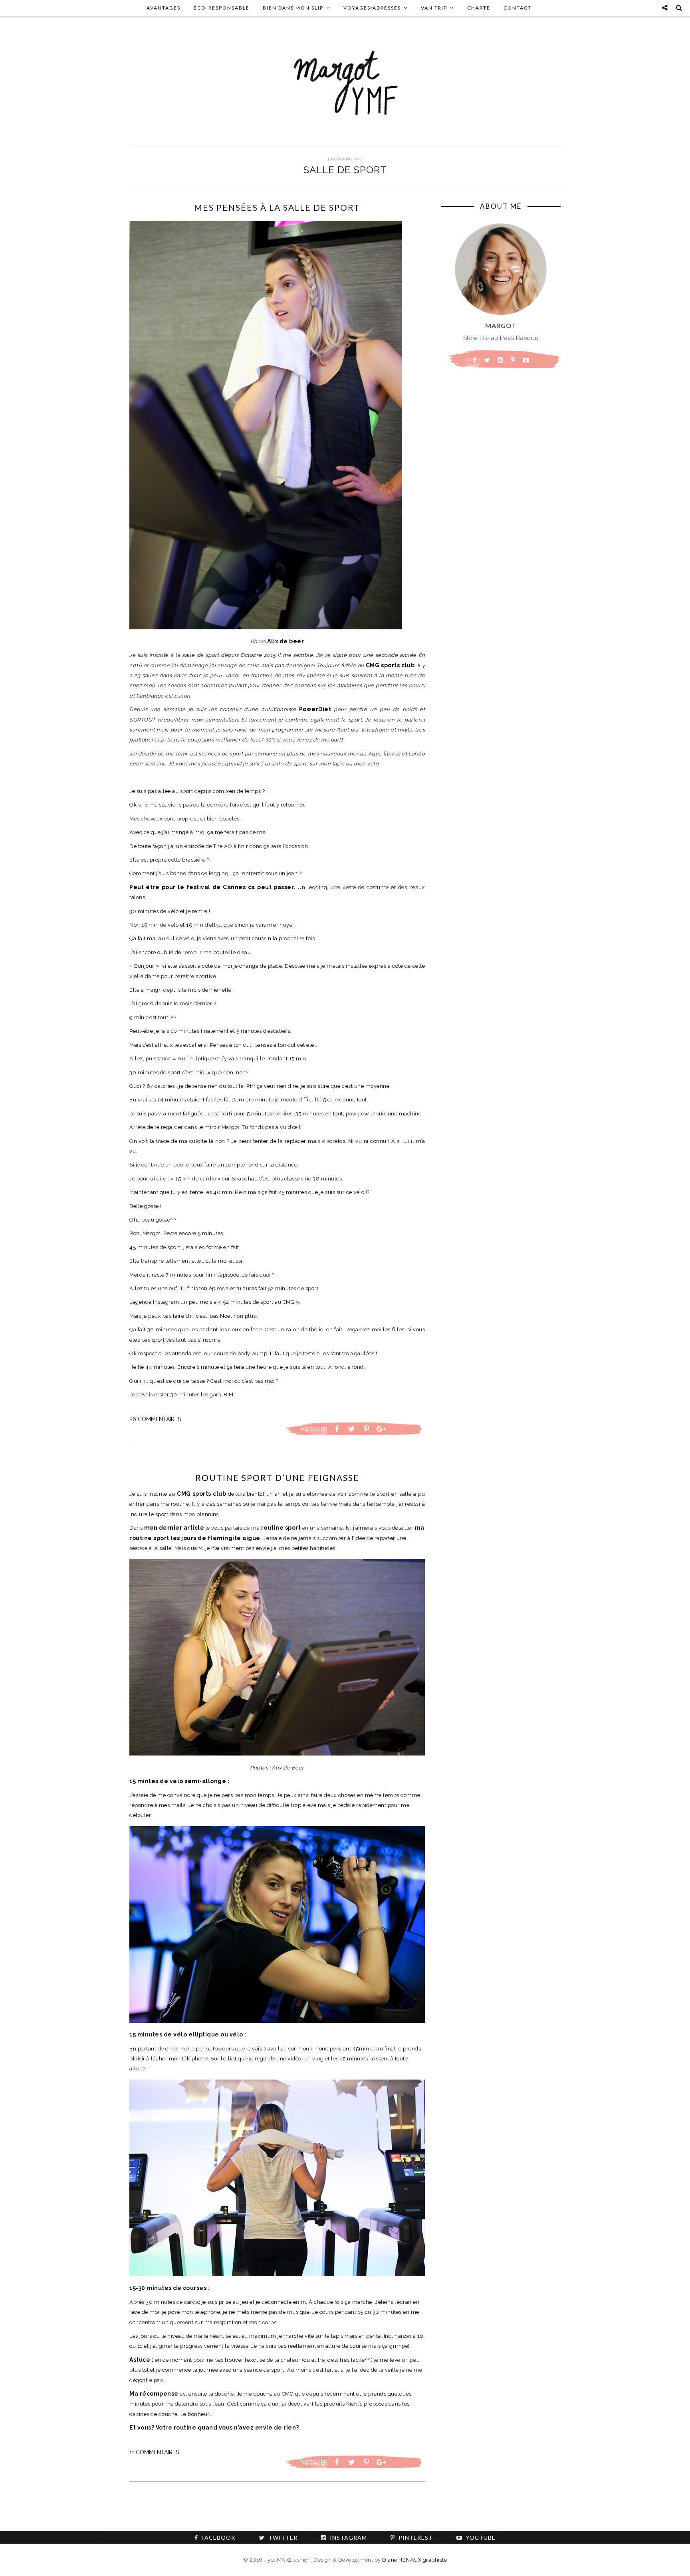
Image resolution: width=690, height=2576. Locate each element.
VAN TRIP (434, 8)
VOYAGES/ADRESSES (372, 8)
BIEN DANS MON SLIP (293, 8)
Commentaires (155, 1419)
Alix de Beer (288, 1768)
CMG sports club (201, 1494)
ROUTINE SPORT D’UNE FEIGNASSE (277, 1478)
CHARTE (479, 8)
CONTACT (517, 8)
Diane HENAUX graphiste (414, 2560)
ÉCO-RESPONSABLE (222, 8)
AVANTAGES (164, 8)
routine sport (281, 1528)
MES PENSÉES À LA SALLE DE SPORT (277, 207)
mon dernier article (174, 1528)
